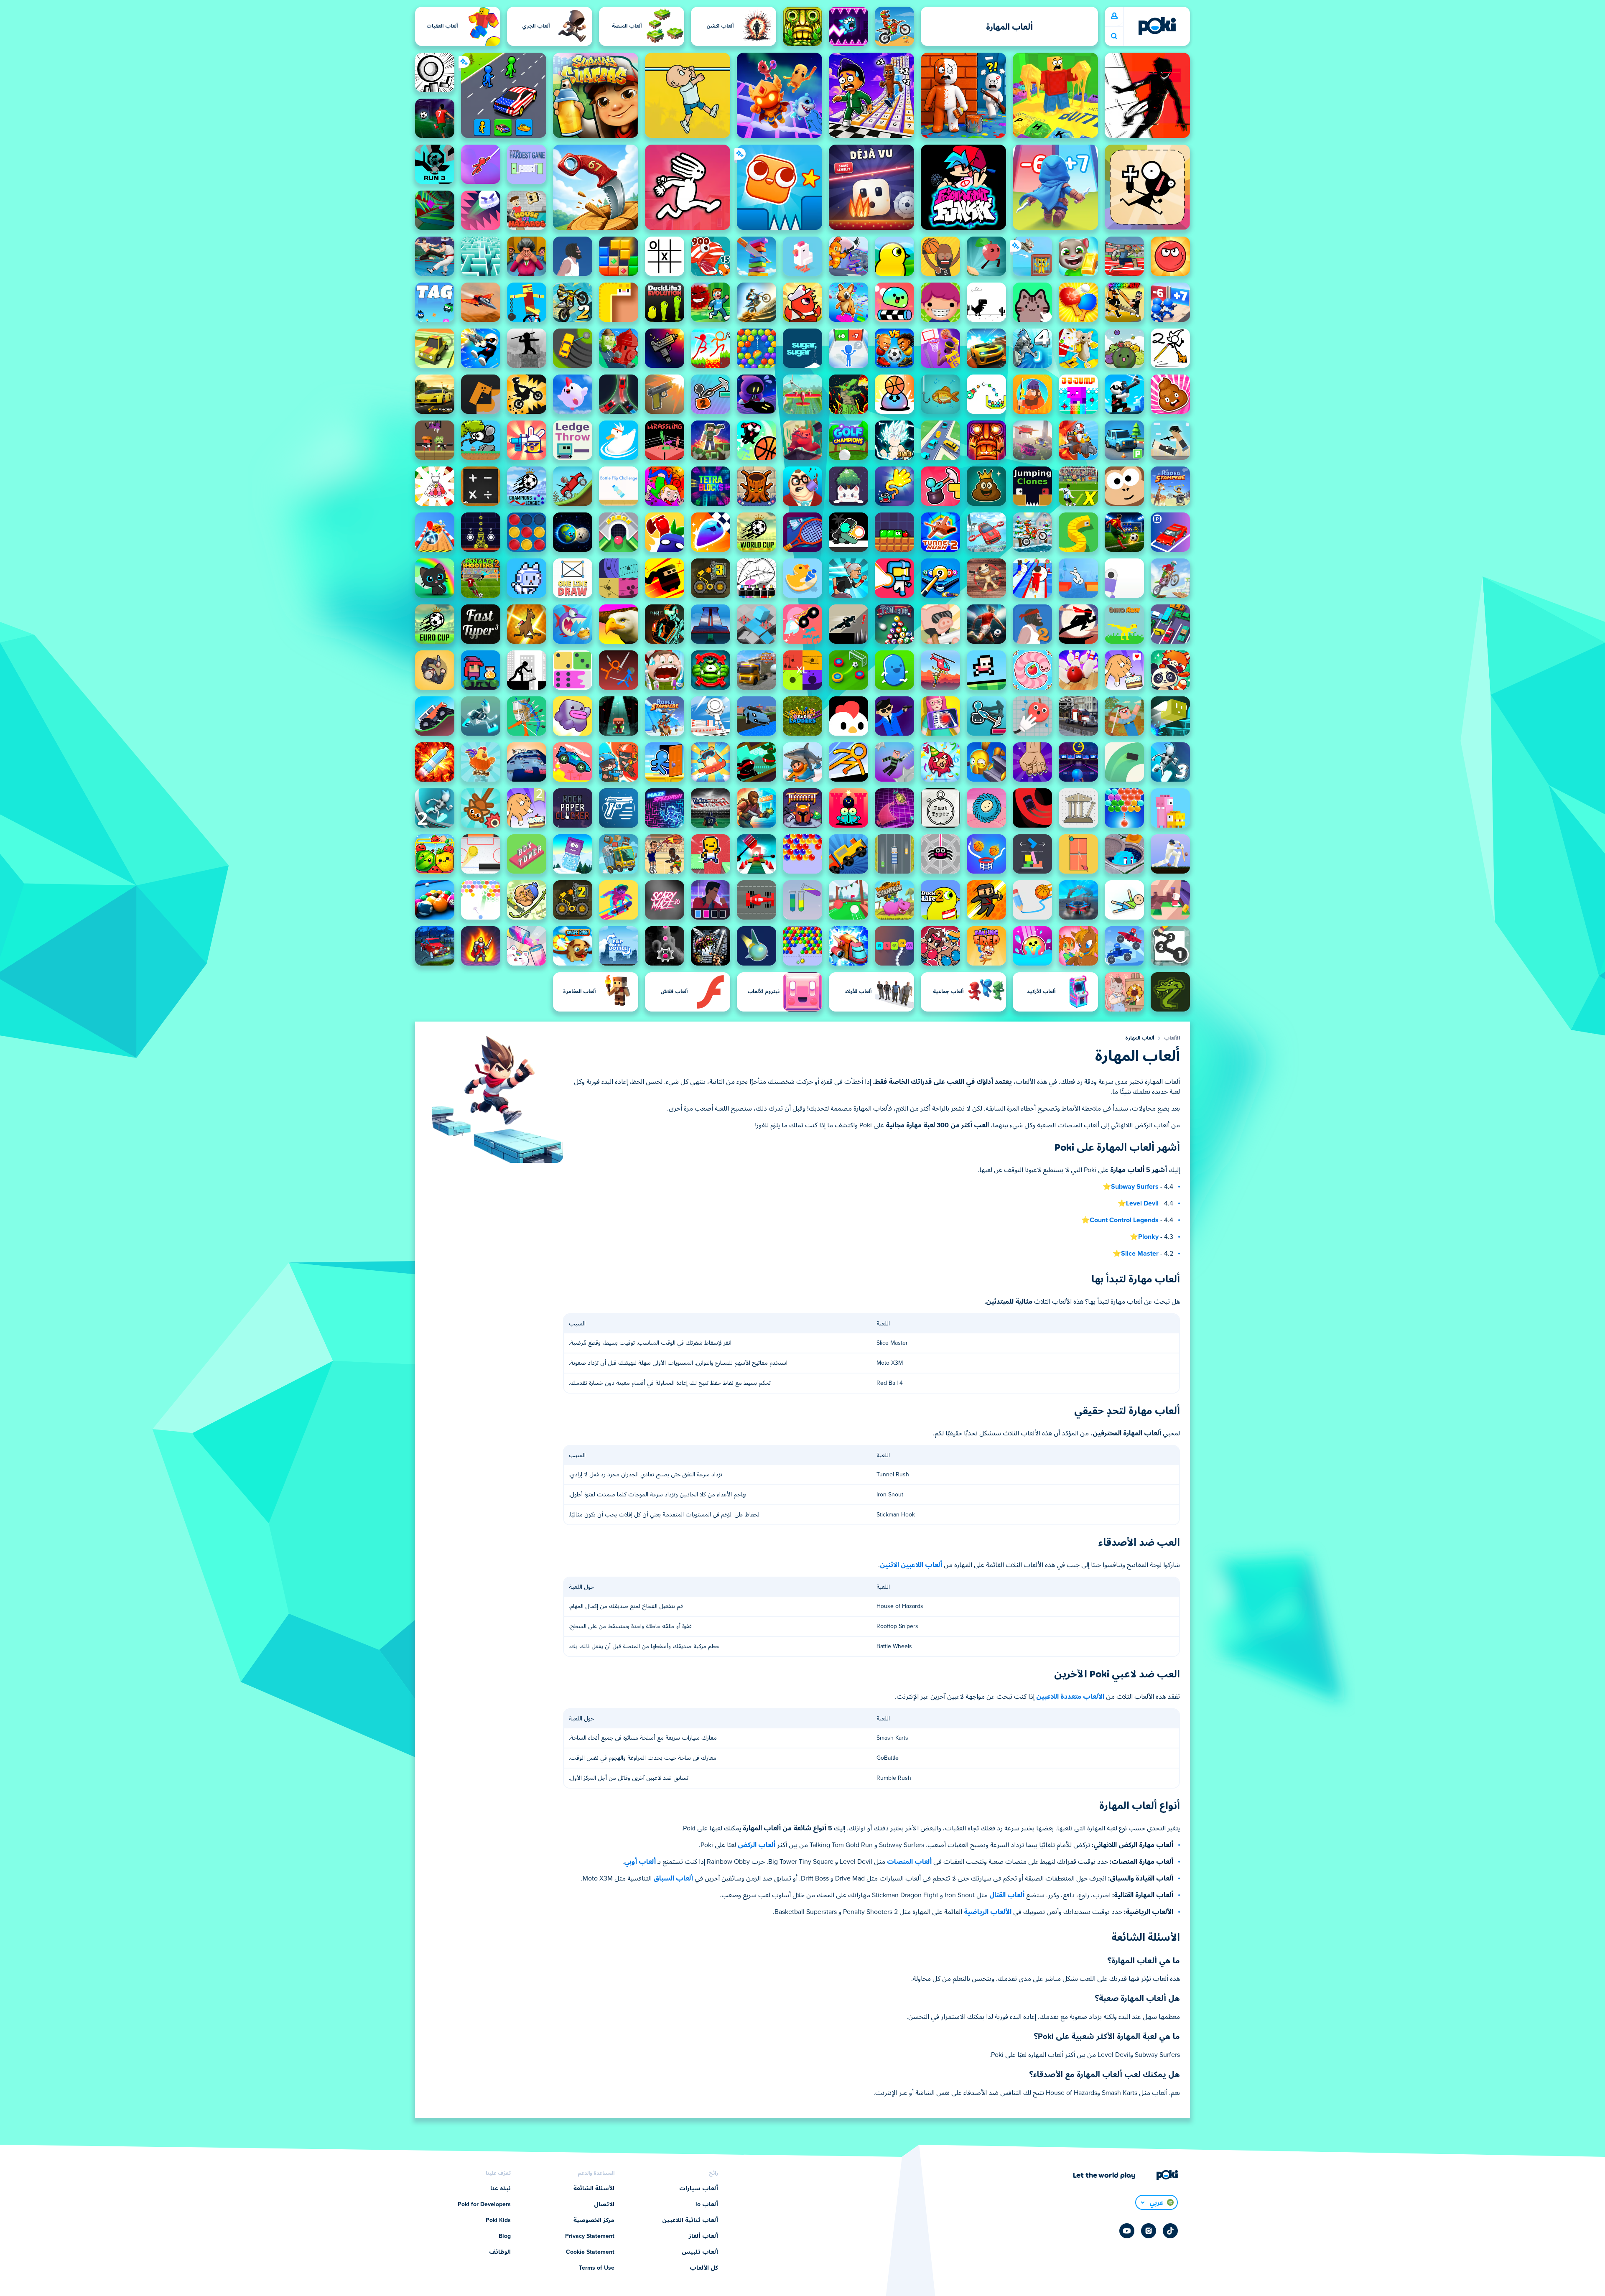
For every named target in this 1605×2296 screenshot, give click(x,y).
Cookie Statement (590, 2252)
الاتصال (604, 2204)
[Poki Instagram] (1149, 2231)
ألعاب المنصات (909, 1862)
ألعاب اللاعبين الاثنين (911, 1565)
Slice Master (1140, 1254)
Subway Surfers (1135, 1187)
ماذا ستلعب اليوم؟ (1114, 36)
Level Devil (1142, 1203)
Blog (505, 2236)
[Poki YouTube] (1127, 2231)
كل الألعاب (704, 2268)
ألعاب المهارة (1140, 1038)
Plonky (1148, 1237)
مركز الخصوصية (594, 2220)
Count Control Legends (1124, 1220)
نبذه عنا (501, 2189)
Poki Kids (498, 2220)
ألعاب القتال (1007, 1895)
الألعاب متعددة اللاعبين (1070, 1697)
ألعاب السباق (673, 1878)
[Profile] (1114, 16)
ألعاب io (707, 2204)
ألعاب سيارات (699, 2189)
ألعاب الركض (757, 1845)
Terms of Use (597, 2268)
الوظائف (500, 2252)
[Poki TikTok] (1170, 2231)
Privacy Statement (590, 2236)
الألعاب (1172, 1038)
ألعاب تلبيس (700, 2252)
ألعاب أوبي (640, 1862)
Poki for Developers (484, 2204)
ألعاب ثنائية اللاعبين (690, 2220)
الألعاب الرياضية (988, 1912)
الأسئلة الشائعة (594, 2189)
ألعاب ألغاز (703, 2236)
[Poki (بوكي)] (1157, 26)
